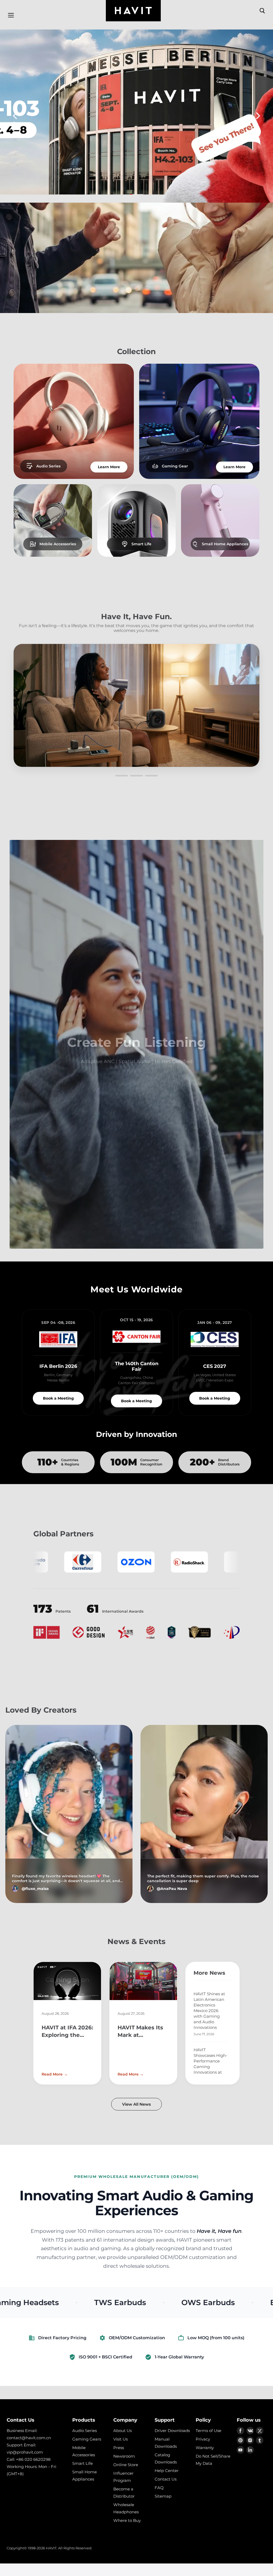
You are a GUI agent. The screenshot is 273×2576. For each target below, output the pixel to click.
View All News (136, 2104)
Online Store (126, 2465)
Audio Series (85, 2431)
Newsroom (124, 2456)
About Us (123, 2431)
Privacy (203, 2439)
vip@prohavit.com (25, 2452)
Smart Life (83, 2463)
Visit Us (121, 2439)
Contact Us (166, 2479)
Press (119, 2448)
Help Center (167, 2471)
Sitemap (163, 2496)
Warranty (205, 2448)
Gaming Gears (87, 2439)
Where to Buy (127, 2520)
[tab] (120, 194)
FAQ (159, 2488)
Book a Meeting (58, 1398)
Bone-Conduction (107, 2302)
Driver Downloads (172, 2431)
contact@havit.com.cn (29, 2438)
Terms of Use (208, 2431)
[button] (15, 116)
